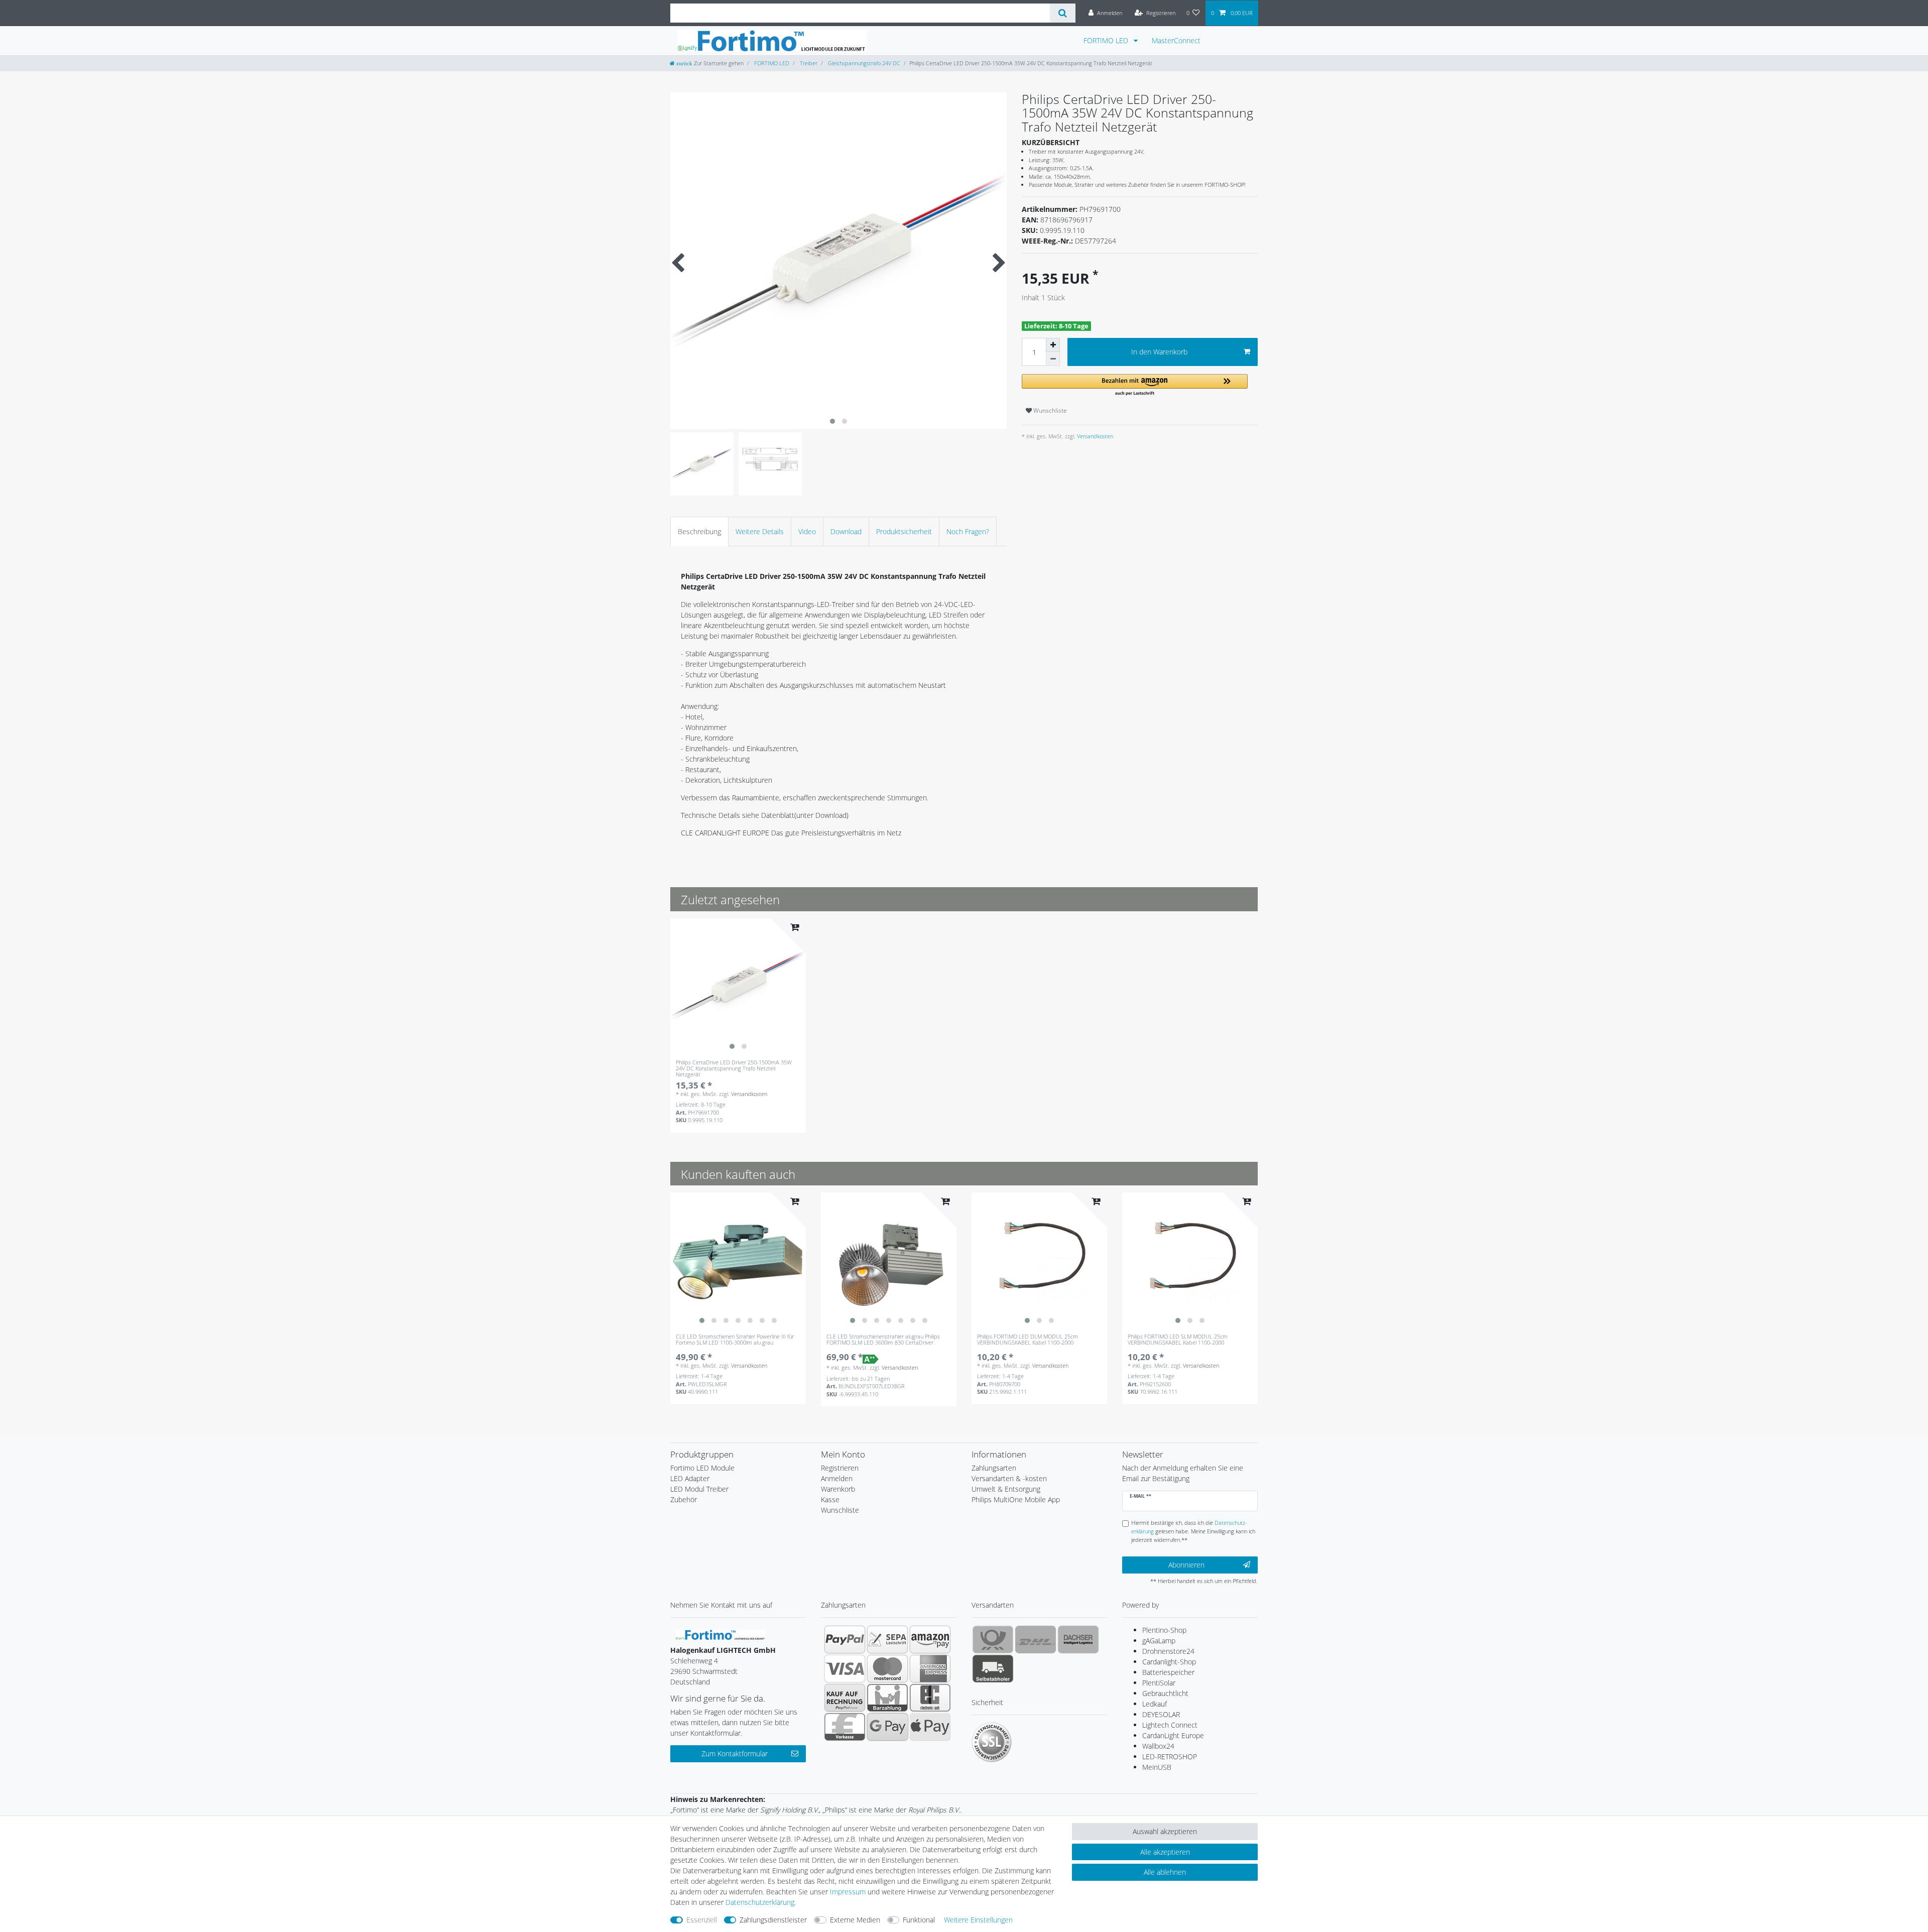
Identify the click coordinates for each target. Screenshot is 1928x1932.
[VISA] (845, 1668)
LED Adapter (690, 1478)
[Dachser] (1078, 1639)
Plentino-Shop (1164, 1630)
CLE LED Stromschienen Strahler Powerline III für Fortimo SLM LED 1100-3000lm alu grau (735, 1340)
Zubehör (684, 1499)
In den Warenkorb (1159, 352)
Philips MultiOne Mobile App (1016, 1499)
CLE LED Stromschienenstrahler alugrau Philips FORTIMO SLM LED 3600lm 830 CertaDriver (883, 1340)
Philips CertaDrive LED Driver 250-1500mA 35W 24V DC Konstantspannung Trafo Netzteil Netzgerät (734, 1069)
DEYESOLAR (1161, 1714)
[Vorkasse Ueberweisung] (845, 1727)
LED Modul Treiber (699, 1489)
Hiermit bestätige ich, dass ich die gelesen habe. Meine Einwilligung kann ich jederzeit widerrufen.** (1193, 1531)
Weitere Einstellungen (978, 1920)
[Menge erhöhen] (1053, 345)
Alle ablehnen (1165, 1872)
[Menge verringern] (1053, 359)
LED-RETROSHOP (1170, 1757)
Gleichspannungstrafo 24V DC (863, 63)
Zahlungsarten (994, 1468)
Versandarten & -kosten (1009, 1478)
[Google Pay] (887, 1727)
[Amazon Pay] (930, 1639)
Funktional (919, 1920)
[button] (1135, 385)
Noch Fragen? (968, 531)
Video (807, 531)
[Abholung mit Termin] (993, 1668)
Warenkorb (838, 1489)
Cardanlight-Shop (1169, 1662)
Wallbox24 (1158, 1746)
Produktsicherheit (904, 531)
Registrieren (840, 1468)
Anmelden (837, 1478)
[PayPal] (845, 1639)
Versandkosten (1094, 436)
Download (846, 531)
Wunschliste (1049, 410)
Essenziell (702, 1920)
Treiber (808, 63)
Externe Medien (855, 1920)
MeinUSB (1157, 1767)
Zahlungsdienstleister (773, 1920)
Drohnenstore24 (1168, 1651)
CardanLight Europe (1173, 1735)
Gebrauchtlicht (1165, 1693)
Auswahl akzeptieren (1165, 1831)
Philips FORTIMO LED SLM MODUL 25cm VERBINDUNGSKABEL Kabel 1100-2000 (1178, 1340)
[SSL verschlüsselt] (992, 1742)
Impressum (848, 1892)
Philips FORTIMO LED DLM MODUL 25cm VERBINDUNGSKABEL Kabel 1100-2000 (1028, 1340)
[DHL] (1036, 1639)
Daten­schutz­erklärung (760, 1902)
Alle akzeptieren (1165, 1852)
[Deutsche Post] (993, 1639)
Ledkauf (1155, 1704)
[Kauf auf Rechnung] (845, 1698)
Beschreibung (699, 531)
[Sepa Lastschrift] (887, 1639)
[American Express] (930, 1668)
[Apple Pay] (930, 1727)
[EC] (930, 1698)
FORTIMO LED (1107, 40)
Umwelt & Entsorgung (1006, 1489)
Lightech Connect (1170, 1725)
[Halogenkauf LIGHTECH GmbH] (720, 1634)
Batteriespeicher (1168, 1672)
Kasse (830, 1499)
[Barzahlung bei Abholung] (887, 1698)
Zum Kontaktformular (735, 1754)
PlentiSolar (1159, 1683)
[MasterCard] (887, 1668)
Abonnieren (1186, 1565)
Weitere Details (760, 531)
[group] (738, 986)
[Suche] (1063, 13)
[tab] (699, 531)
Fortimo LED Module (702, 1468)
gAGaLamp (1159, 1641)
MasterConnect (1176, 40)
